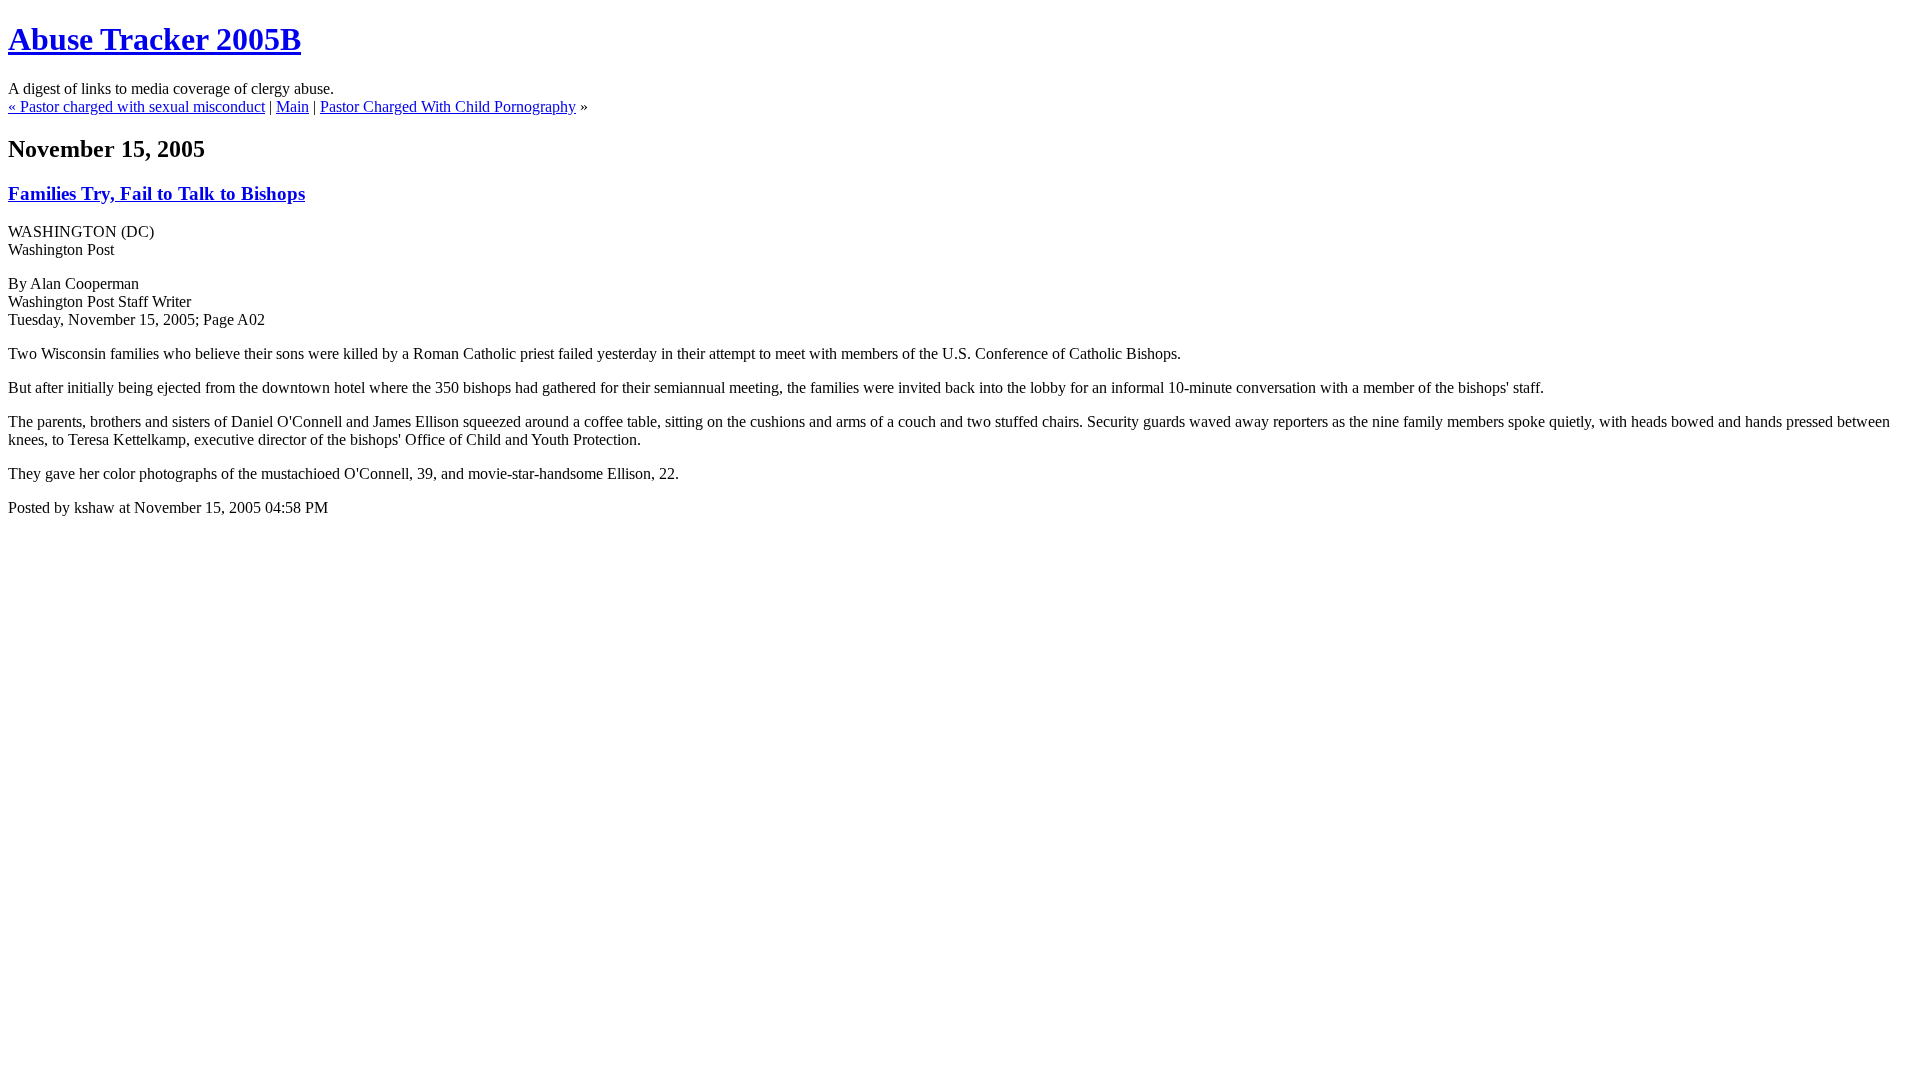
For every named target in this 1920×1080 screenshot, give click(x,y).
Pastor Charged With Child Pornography (448, 106)
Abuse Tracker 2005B (154, 39)
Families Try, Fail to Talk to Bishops (156, 193)
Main (292, 106)
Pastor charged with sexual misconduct (142, 106)
